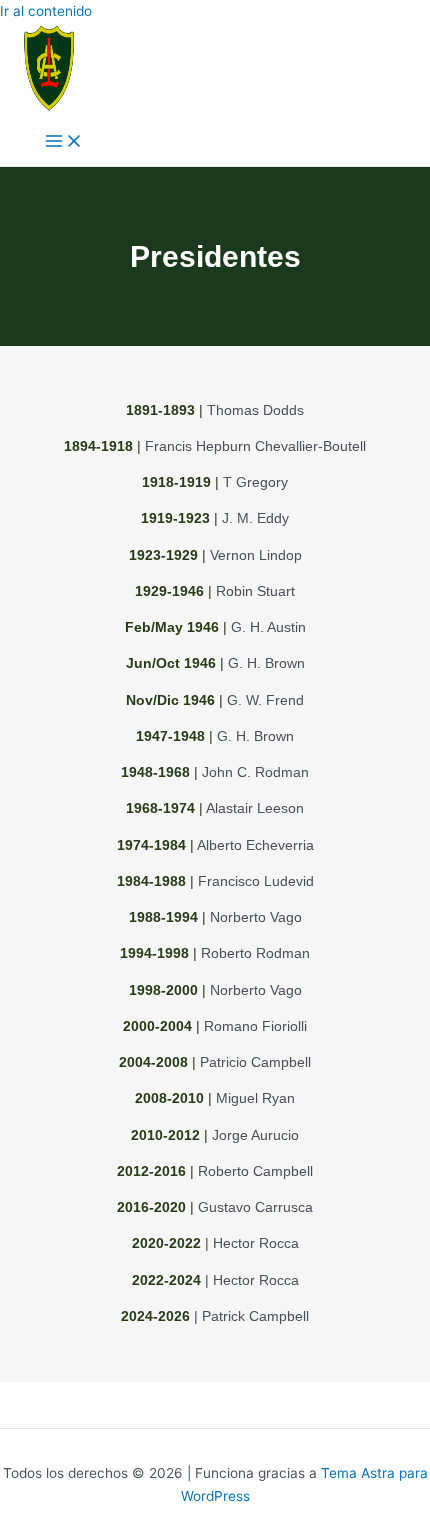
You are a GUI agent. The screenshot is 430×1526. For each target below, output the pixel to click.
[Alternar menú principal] (64, 142)
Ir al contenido (46, 11)
